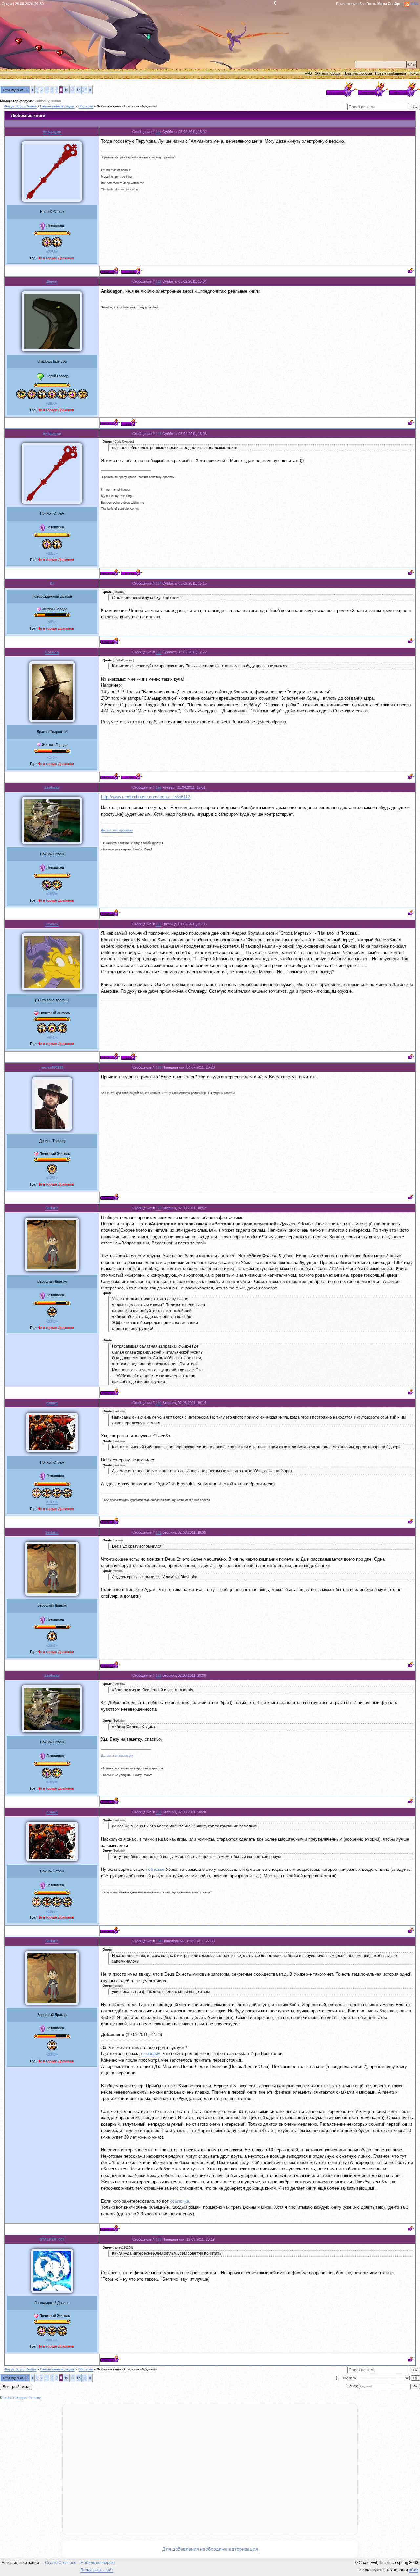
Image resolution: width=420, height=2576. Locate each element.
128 (158, 1067)
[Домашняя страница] (129, 422)
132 (158, 1675)
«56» (52, 622)
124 (158, 583)
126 (158, 787)
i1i (52, 583)
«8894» (52, 2340)
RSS (415, 4)
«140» (52, 757)
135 (158, 2239)
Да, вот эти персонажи (117, 830)
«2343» (52, 1321)
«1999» (52, 1502)
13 (85, 90)
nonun (56, 101)
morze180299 (52, 1067)
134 (158, 1941)
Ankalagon (52, 132)
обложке (156, 1869)
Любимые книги (109, 106)
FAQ (308, 73)
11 (72, 90)
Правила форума (358, 73)
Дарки (52, 281)
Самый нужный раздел (57, 106)
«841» (52, 1037)
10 (66, 90)
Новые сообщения (390, 73)
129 (158, 1208)
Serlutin (52, 1208)
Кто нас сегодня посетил (21, 2398)
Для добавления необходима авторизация (210, 2549)
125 (158, 652)
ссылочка (179, 2201)
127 (158, 924)
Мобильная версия (98, 2563)
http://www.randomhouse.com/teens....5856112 (146, 797)
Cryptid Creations (61, 2563)
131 (158, 1532)
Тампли (52, 924)
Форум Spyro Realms (20, 106)
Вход (62, 55)
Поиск (414, 73)
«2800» (52, 403)
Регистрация (41, 50)
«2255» (52, 252)
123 (158, 434)
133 (158, 1812)
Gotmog (52, 652)
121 (158, 132)
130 (158, 1403)
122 (158, 281)
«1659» (52, 894)
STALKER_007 (52, 2239)
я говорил (151, 2054)
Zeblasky (42, 101)
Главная (21, 43)
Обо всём (86, 106)
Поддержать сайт (97, 2570)
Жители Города (328, 73)
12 (78, 90)
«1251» (52, 1178)
